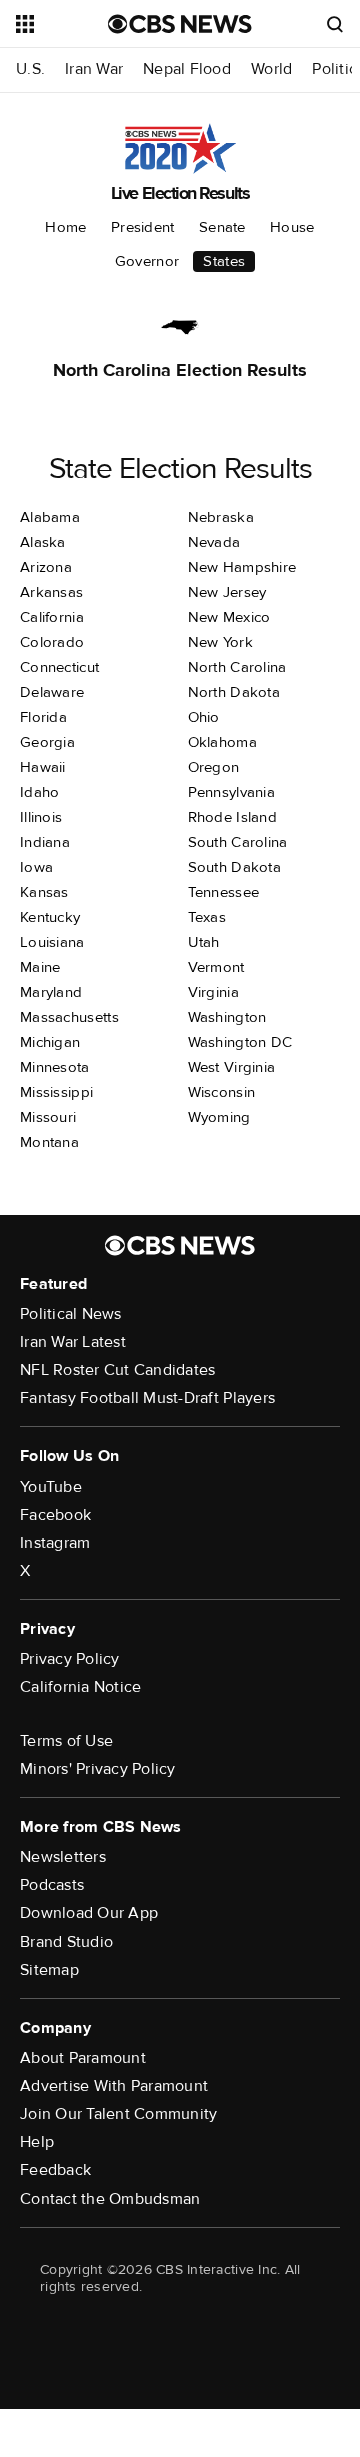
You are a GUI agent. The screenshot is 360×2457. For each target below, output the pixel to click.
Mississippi (56, 1092)
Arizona (46, 567)
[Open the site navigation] (62, 24)
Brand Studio (66, 1942)
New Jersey (227, 592)
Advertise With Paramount (114, 2086)
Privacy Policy (70, 1659)
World (271, 69)
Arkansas (51, 592)
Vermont (216, 967)
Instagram (55, 1543)
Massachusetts (69, 1017)
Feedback (55, 2170)
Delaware (52, 692)
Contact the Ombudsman (110, 2199)
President (143, 227)
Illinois (41, 817)
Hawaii (43, 767)
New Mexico (229, 617)
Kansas (44, 892)
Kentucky (50, 917)
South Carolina (238, 842)
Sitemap (49, 1970)
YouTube (51, 1487)
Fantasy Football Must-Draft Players (147, 1398)
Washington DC (240, 1042)
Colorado (52, 642)
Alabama (50, 517)
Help (37, 2142)
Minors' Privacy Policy (98, 1769)
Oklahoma (222, 742)
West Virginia (232, 1067)
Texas (207, 917)
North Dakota (234, 692)
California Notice (80, 1687)
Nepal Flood (187, 69)
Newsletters (63, 1857)
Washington (227, 1017)
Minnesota (55, 1067)
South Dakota (235, 867)
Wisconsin (222, 1092)
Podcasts (52, 1885)
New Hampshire (242, 567)
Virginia (213, 992)
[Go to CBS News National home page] (180, 24)
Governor (147, 261)
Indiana (45, 842)
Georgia (47, 742)
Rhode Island (233, 817)
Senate (222, 227)
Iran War (94, 69)
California (52, 617)
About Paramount (83, 2058)
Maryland (51, 992)
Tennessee (224, 892)
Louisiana (52, 942)
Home (65, 227)
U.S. (30, 69)
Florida (43, 717)
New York (220, 642)
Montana (49, 1142)
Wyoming (219, 1117)
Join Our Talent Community (119, 2114)
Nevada (214, 542)
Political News (71, 1314)
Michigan (50, 1042)
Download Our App (89, 1913)
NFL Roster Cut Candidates (118, 1370)
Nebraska (221, 517)
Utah (204, 942)
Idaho (40, 792)
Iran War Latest (73, 1342)
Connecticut (59, 667)
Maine (40, 967)
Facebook (55, 1515)
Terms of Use (66, 1741)
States (224, 261)
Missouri (48, 1117)
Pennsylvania (232, 792)
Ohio (204, 717)
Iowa (36, 867)
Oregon (214, 767)
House (292, 227)
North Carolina (237, 667)
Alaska (43, 542)
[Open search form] (335, 24)
